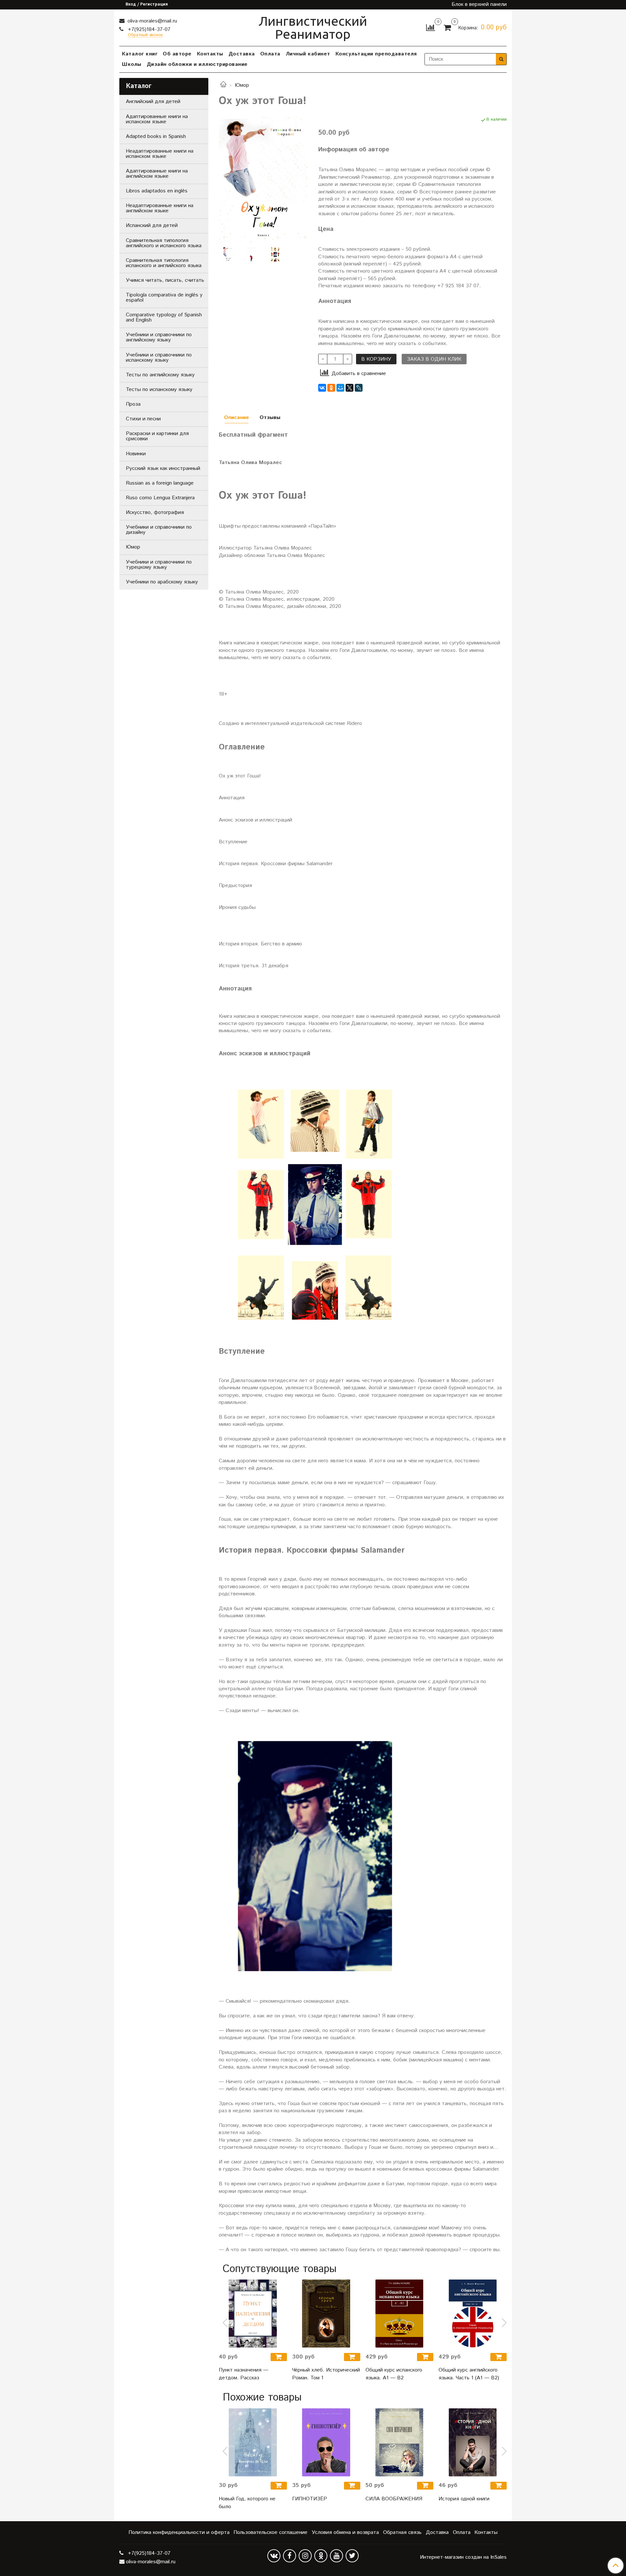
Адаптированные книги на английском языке (157, 174)
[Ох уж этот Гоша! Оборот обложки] (251, 254)
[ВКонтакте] (322, 388)
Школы (132, 64)
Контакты (210, 54)
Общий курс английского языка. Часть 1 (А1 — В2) (469, 2374)
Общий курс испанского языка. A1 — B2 (394, 2374)
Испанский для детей (152, 226)
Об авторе (177, 54)
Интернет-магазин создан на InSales (463, 2557)
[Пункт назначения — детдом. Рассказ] (253, 2314)
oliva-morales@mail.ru (151, 21)
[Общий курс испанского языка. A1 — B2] (400, 2314)
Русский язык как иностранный (163, 468)
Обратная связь (402, 2532)
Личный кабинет (308, 54)
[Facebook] (290, 2556)
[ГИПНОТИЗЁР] (326, 2442)
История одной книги (464, 2499)
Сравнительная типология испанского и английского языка (164, 263)
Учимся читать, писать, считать (165, 280)
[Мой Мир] (340, 388)
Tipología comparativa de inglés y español (164, 298)
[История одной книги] (473, 2442)
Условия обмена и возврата (345, 2532)
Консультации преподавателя (376, 54)
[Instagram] (305, 2556)
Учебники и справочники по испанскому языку (159, 358)
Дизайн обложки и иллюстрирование (197, 64)
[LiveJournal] (359, 388)
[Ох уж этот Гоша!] (263, 180)
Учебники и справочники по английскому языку (159, 337)
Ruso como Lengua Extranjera (160, 498)
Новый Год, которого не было (247, 2503)
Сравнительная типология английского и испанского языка (164, 243)
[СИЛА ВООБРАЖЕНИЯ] (400, 2442)
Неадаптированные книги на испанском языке (160, 154)
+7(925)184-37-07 (148, 30)
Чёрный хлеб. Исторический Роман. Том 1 (326, 2374)
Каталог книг (140, 54)
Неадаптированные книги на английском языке (160, 208)
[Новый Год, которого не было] (253, 2442)
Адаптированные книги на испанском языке (157, 119)
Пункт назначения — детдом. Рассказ (244, 2374)
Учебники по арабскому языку (162, 582)
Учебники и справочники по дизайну (159, 530)
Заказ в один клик (434, 359)
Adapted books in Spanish (156, 136)
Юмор (242, 85)
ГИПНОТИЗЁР (310, 2499)
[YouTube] (336, 2556)
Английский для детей (153, 102)
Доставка (242, 54)
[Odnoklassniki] (321, 2556)
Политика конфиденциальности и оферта (179, 2532)
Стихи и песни (143, 419)
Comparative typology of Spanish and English (164, 317)
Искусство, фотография (155, 512)
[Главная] (223, 85)
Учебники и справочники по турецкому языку (159, 565)
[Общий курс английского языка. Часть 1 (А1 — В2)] (473, 2314)
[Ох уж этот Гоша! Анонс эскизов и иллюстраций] (275, 254)
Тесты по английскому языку (160, 375)
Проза (133, 404)
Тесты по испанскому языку (159, 390)
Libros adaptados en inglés (157, 191)
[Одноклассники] (331, 388)
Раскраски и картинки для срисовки (157, 436)
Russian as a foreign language (160, 483)
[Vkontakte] (274, 2556)
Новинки (136, 454)
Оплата (270, 54)
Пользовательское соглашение (270, 2532)
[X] (350, 388)
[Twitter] (352, 2556)
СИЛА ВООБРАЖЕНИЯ (394, 2499)
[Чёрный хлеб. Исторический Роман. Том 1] (326, 2314)
